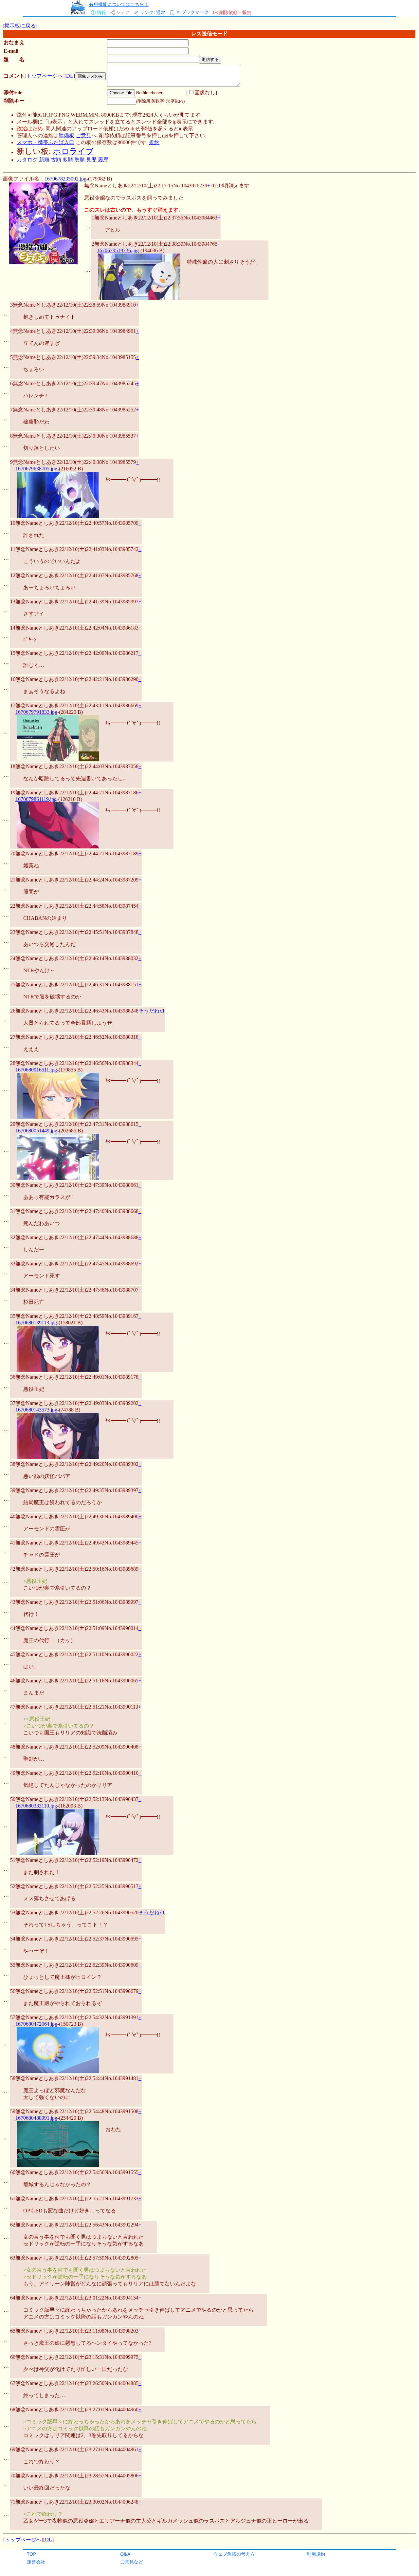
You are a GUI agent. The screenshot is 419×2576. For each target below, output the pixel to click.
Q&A (125, 2554)
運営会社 (36, 2562)
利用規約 (316, 2554)
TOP (31, 2554)
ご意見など (132, 2562)
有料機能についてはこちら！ (119, 4)
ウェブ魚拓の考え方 (234, 2554)
